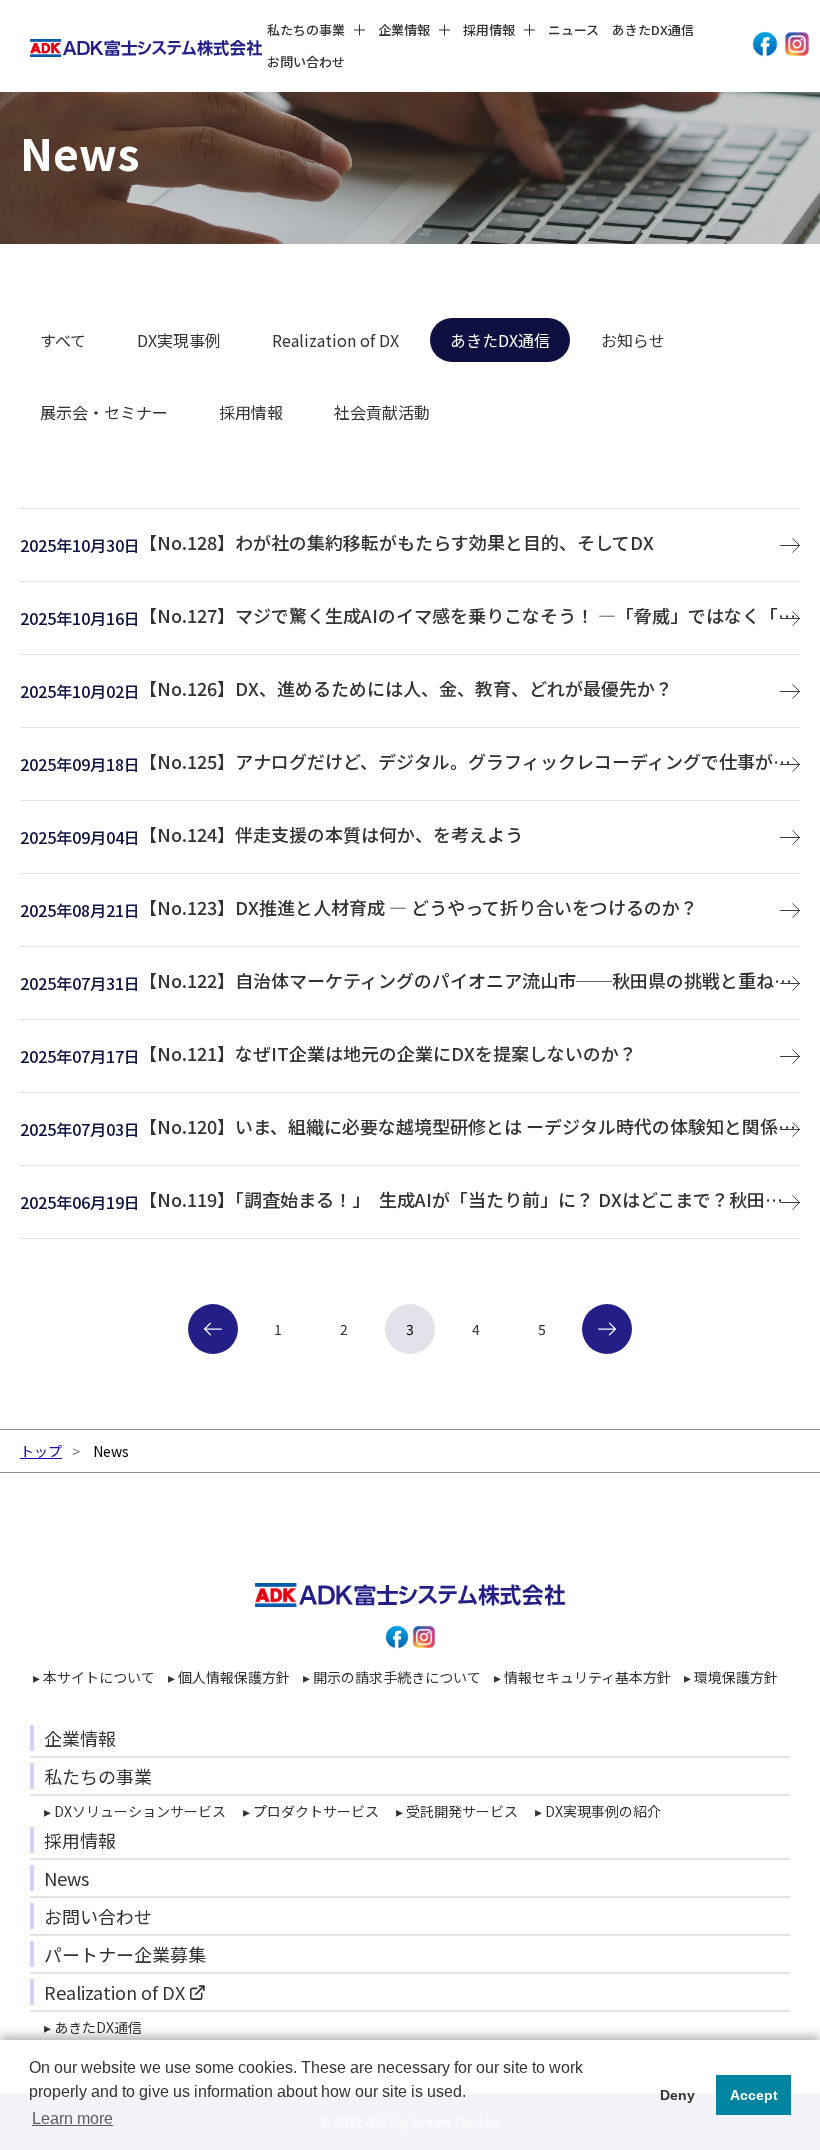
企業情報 (80, 1738)
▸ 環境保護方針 (731, 1677)
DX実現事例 (179, 340)
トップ (41, 1451)
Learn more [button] (72, 2118)
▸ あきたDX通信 (93, 2027)
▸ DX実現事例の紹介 (598, 1811)
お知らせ (633, 340)
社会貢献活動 (382, 412)
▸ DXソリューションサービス (135, 1811)
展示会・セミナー (104, 412)
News (66, 1878)
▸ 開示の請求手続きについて (392, 1677)
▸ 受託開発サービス (457, 1811)
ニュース (573, 29)
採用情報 (251, 412)
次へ (617, 1329)
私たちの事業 (98, 1776)
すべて (63, 340)
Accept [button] (754, 2095)
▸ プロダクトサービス (311, 1811)
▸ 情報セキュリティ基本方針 (582, 1677)
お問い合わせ (306, 61)
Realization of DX (335, 340)
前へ (213, 1329)
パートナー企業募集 (125, 1954)
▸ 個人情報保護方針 (229, 1677)
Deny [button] (677, 2095)
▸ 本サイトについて (94, 1677)
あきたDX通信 (653, 29)
